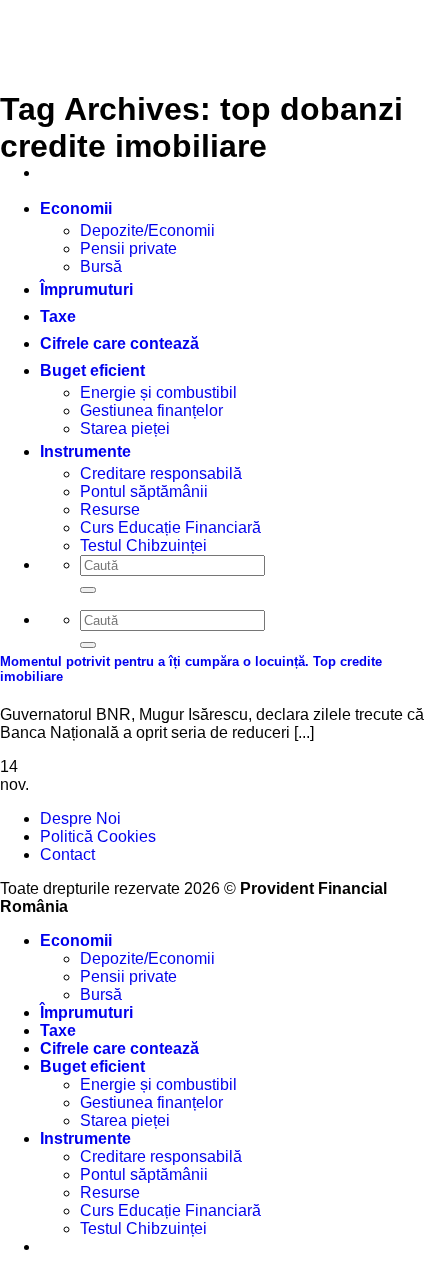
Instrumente (85, 1138)
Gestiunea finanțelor (151, 410)
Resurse (110, 1192)
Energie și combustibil (158, 392)
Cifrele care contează (119, 343)
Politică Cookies (98, 836)
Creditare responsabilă (161, 1156)
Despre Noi (80, 818)
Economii (76, 208)
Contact (67, 854)
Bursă (101, 266)
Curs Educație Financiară (170, 1210)
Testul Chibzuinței (143, 1228)
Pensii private (128, 248)
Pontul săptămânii (144, 1174)
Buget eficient (92, 370)
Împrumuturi (86, 289)
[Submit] (88, 645)
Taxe (58, 316)
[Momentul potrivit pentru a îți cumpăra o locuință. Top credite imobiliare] (150, 622)
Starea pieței (125, 1120)
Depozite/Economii (147, 230)
